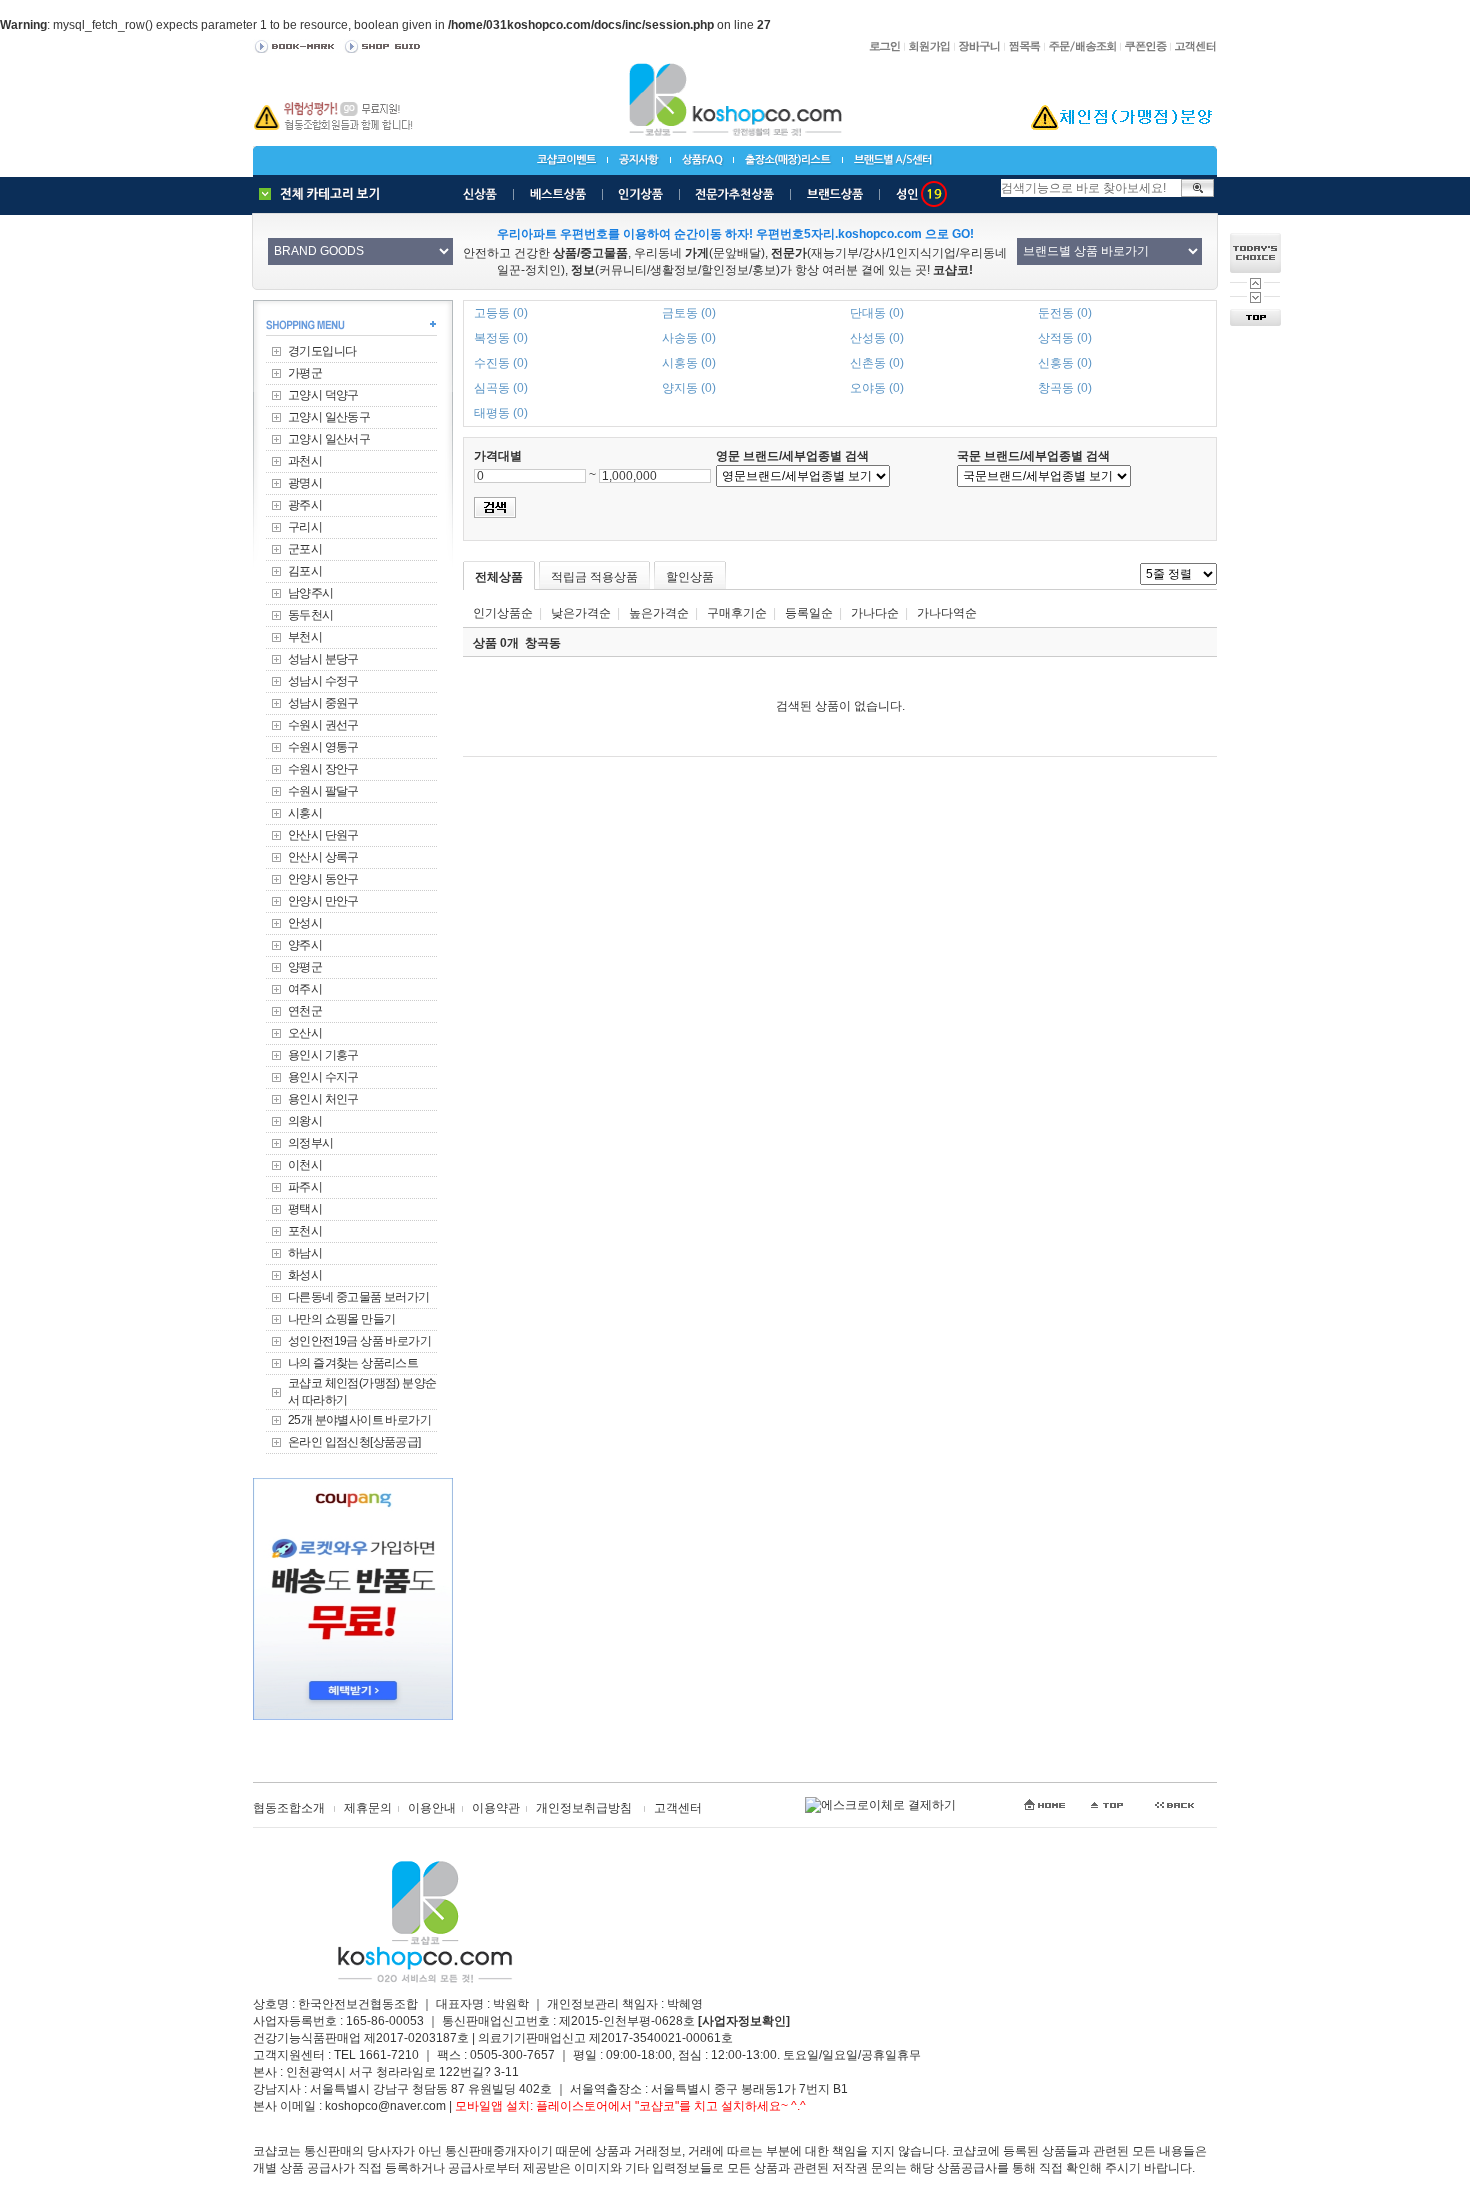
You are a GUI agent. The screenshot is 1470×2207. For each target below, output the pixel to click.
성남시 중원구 (323, 703)
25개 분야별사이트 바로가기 (359, 1420)
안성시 (305, 923)
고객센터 (678, 1808)
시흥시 (305, 813)
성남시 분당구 (323, 659)
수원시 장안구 (323, 769)
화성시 (305, 1275)
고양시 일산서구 (329, 439)
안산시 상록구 (323, 857)
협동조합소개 (289, 1808)
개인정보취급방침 (584, 1808)
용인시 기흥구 (323, 1055)
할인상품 (690, 577)
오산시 (305, 1033)
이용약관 (496, 1808)
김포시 (305, 571)
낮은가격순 (581, 613)
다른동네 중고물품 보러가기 (359, 1297)
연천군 (305, 1011)
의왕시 (305, 1121)
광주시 (305, 505)
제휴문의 (368, 1808)
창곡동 (543, 643)
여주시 (305, 989)
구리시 (305, 527)
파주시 (305, 1187)
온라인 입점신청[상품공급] (354, 1442)
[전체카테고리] (324, 194)
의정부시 (311, 1143)
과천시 (305, 461)
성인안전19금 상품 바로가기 (359, 1341)
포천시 (305, 1231)
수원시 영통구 (323, 747)
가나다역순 (947, 613)
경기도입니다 (322, 351)
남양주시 (311, 593)
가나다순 (875, 613)
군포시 (305, 549)
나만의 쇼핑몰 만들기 (341, 1319)
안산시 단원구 (323, 835)
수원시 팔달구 (323, 791)
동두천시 (311, 615)
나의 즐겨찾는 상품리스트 (353, 1363)
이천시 (305, 1165)
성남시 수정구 (323, 681)
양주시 (305, 945)
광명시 (305, 483)
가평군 (305, 373)
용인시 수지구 (323, 1077)
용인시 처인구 (323, 1099)
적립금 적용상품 (594, 577)
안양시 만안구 (323, 901)
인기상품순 (503, 613)
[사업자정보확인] (744, 2021)
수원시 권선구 (323, 725)
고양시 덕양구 (323, 395)
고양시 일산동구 (329, 417)
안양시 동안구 (323, 879)
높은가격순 (659, 613)
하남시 (305, 1253)
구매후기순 (737, 613)
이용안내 (432, 1808)
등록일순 (809, 613)
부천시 (305, 637)
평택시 (305, 1209)
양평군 (305, 967)
